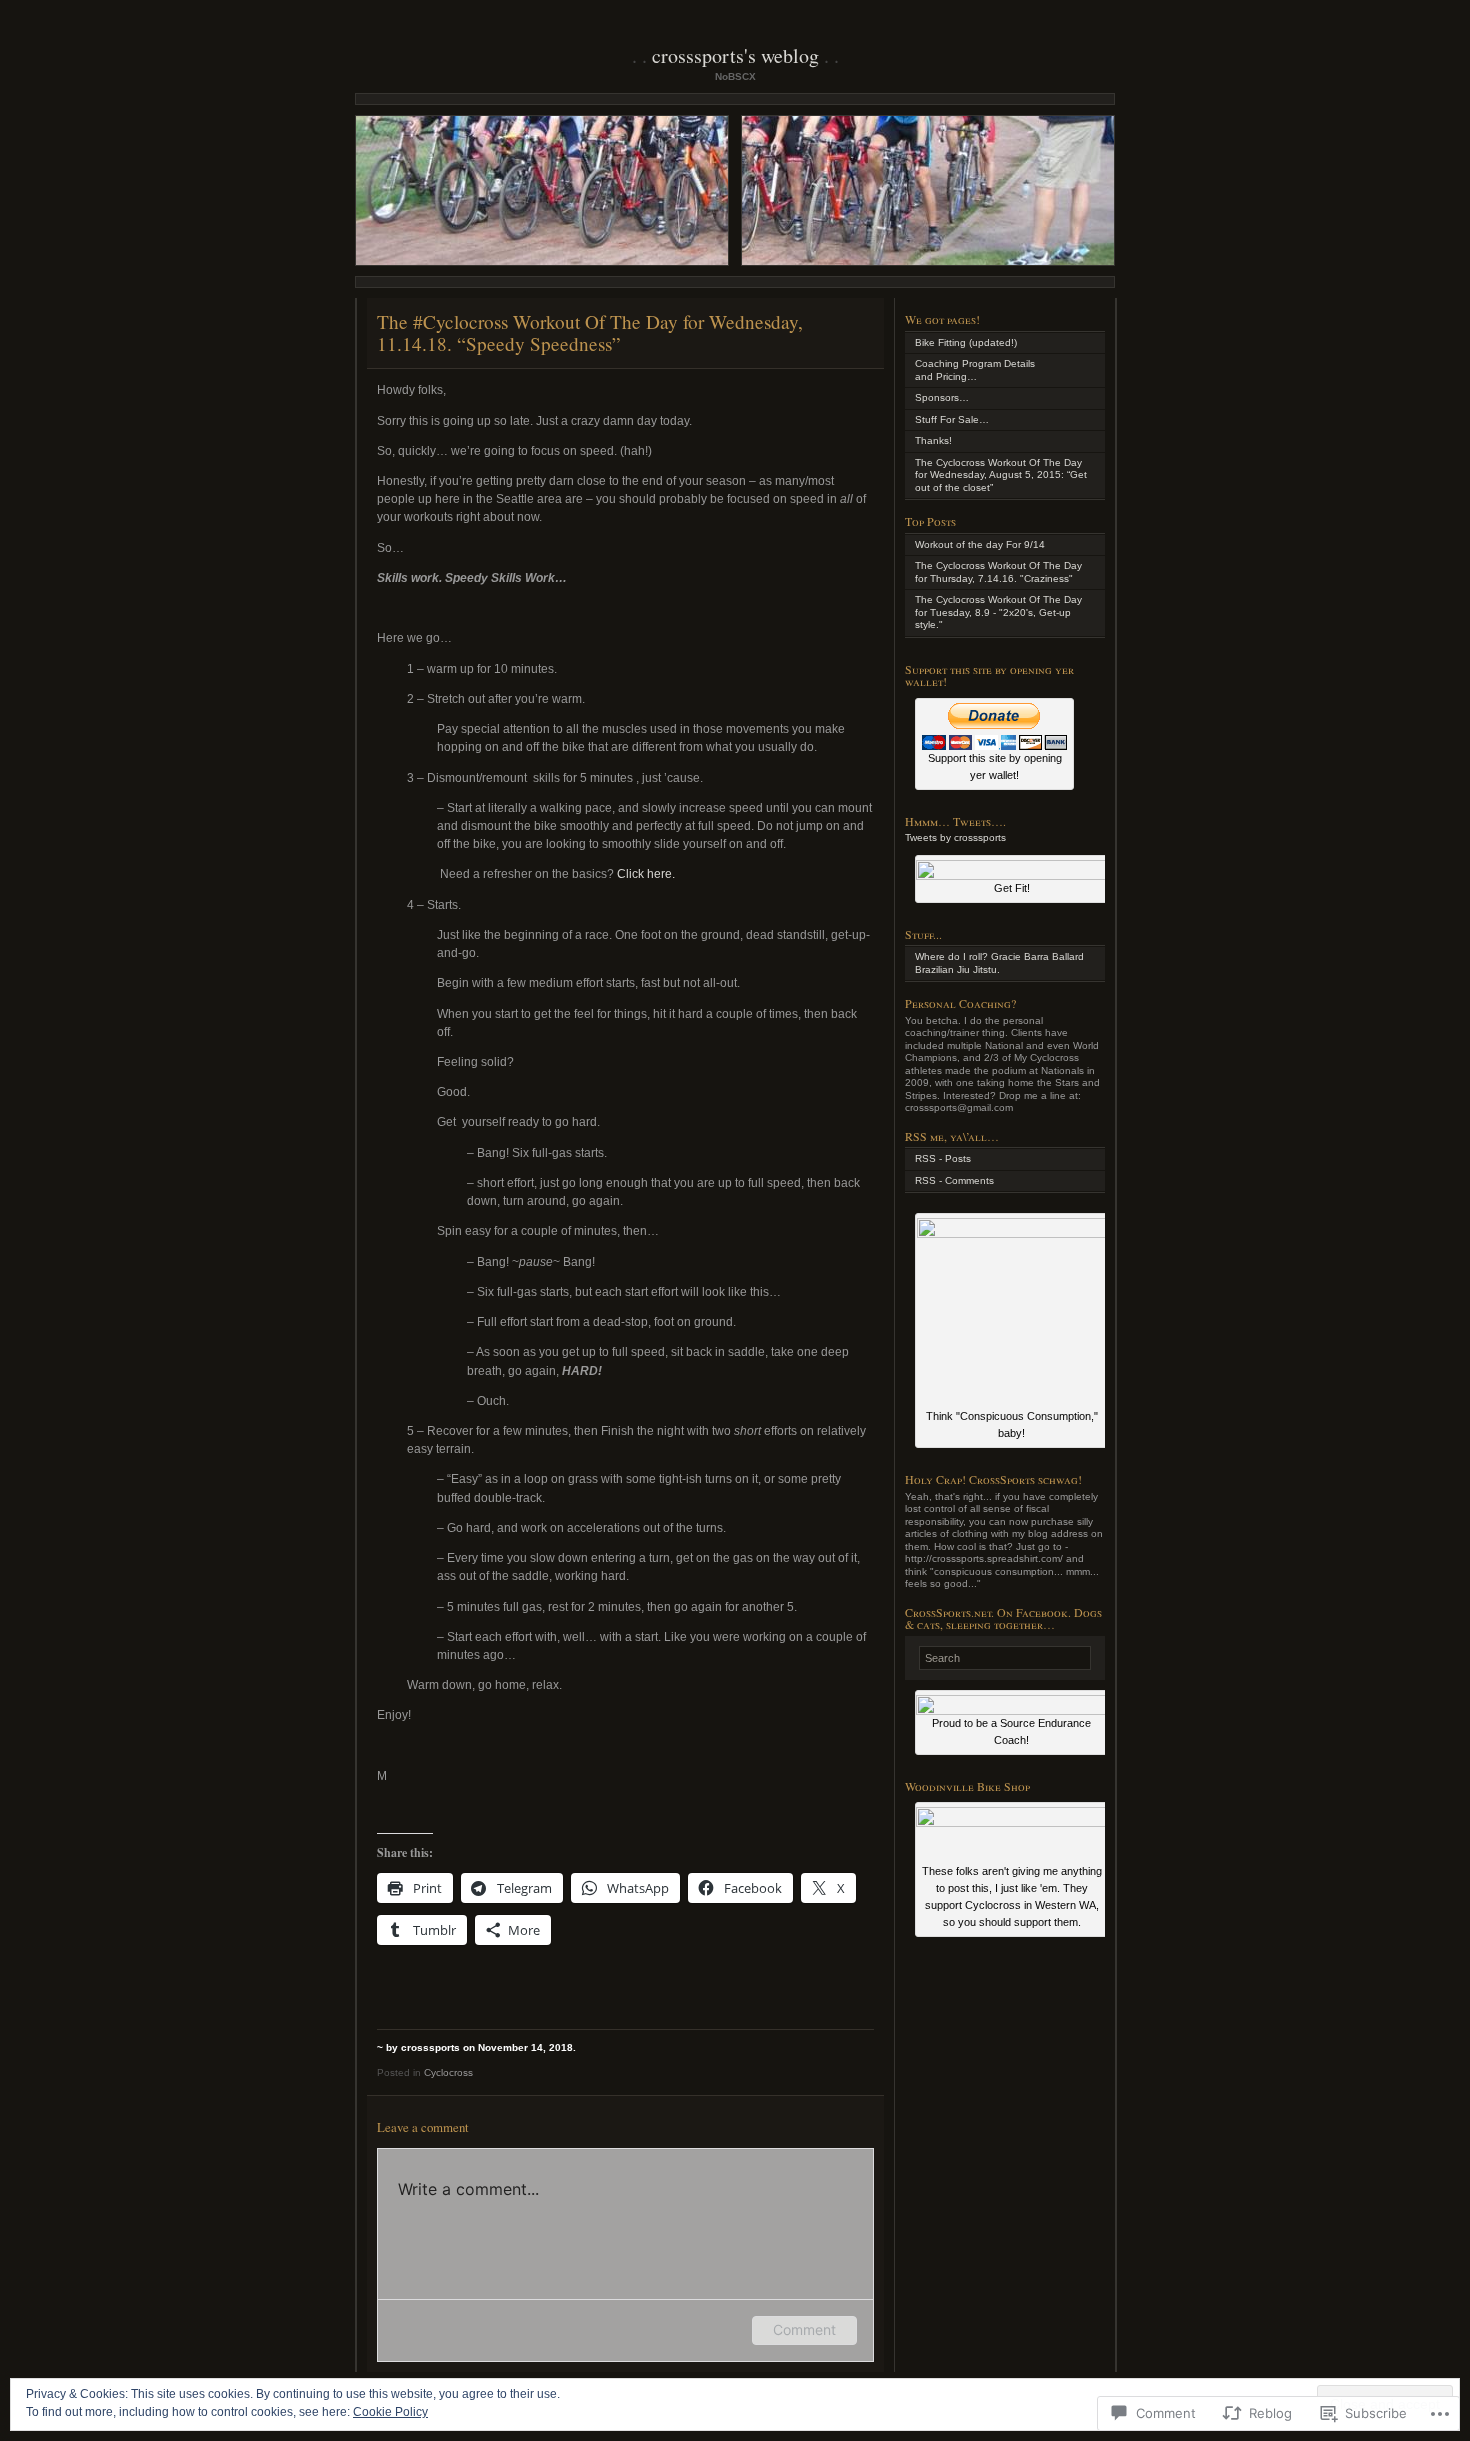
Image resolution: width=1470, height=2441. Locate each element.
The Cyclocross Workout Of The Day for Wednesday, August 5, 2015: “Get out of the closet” (1001, 475)
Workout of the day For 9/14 (980, 544)
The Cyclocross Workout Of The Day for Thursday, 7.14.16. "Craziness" (998, 572)
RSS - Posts (943, 1158)
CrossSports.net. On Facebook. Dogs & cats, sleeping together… (1003, 1618)
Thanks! (933, 440)
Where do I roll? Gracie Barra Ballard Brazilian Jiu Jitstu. (999, 963)
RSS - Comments (954, 1180)
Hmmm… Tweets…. (955, 821)
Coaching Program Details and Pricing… (975, 370)
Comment (804, 2329)
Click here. (646, 874)
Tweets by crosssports (955, 837)
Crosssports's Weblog (735, 55)
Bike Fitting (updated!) (966, 342)
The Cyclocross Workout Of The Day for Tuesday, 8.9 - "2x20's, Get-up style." (998, 612)
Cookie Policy (390, 2412)
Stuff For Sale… (952, 419)
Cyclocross (448, 2072)
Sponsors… (942, 397)
